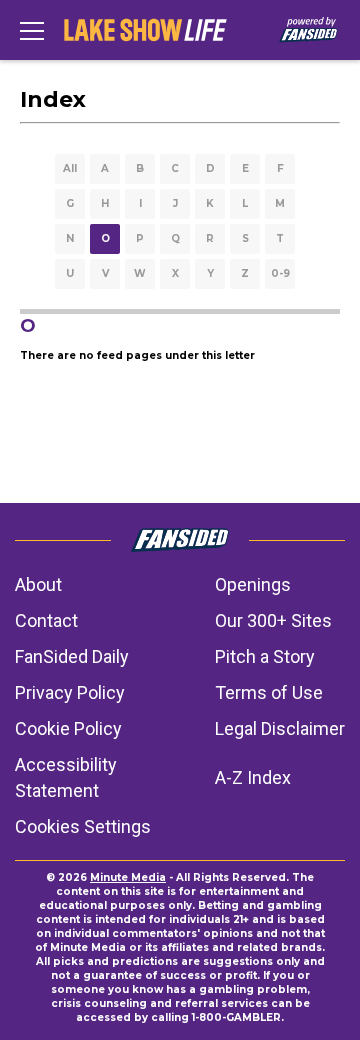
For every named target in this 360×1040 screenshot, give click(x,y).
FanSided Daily (72, 656)
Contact (46, 620)
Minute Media (128, 877)
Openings (253, 584)
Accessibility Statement (66, 777)
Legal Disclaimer (280, 728)
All (70, 168)
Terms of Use (269, 692)
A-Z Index (253, 777)
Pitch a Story (265, 656)
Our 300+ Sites (273, 620)
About (38, 584)
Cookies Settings (83, 826)
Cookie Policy (68, 728)
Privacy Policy (70, 692)
